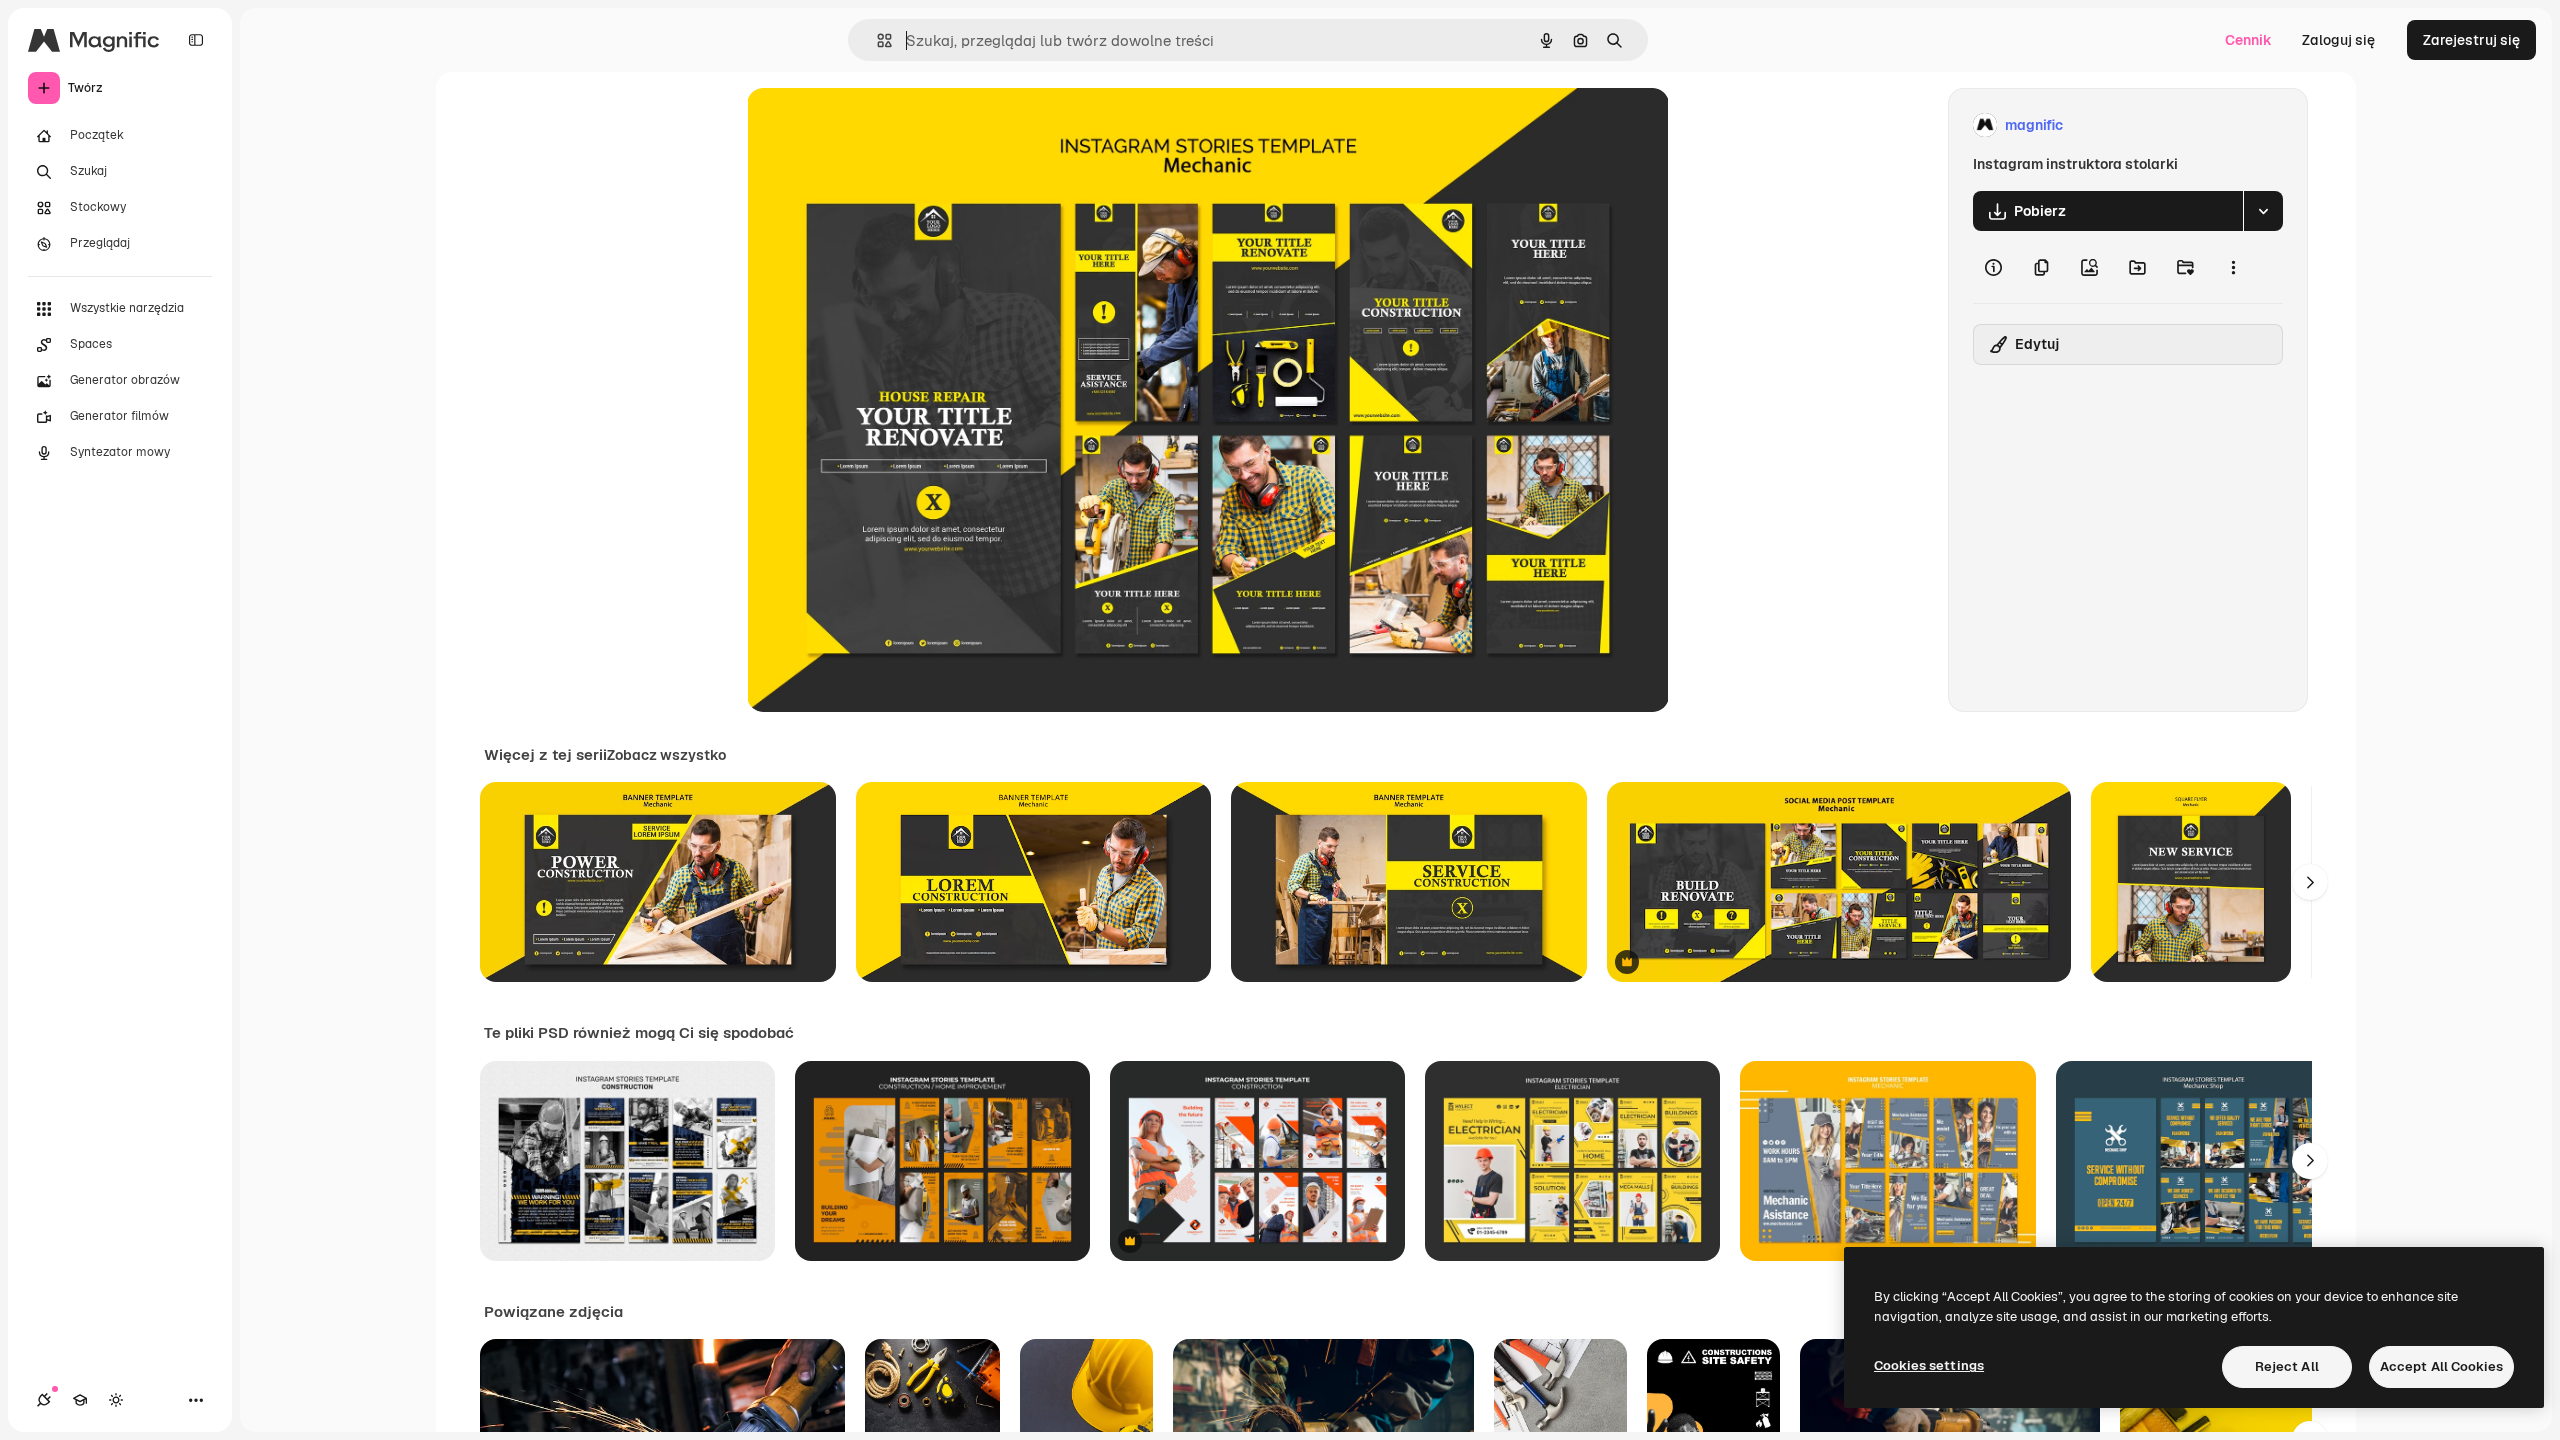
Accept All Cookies (2441, 1366)
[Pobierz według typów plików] (2263, 211)
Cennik (2248, 40)
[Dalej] (2310, 882)
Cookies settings (1929, 1365)
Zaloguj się (2338, 40)
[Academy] (80, 1400)
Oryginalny (885, 125)
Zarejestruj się (2471, 40)
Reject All (2287, 1366)
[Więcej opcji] (2233, 267)
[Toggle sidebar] (196, 40)
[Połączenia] (44, 1400)
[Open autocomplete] (876, 40)
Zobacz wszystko (666, 755)
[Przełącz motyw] (116, 1400)
